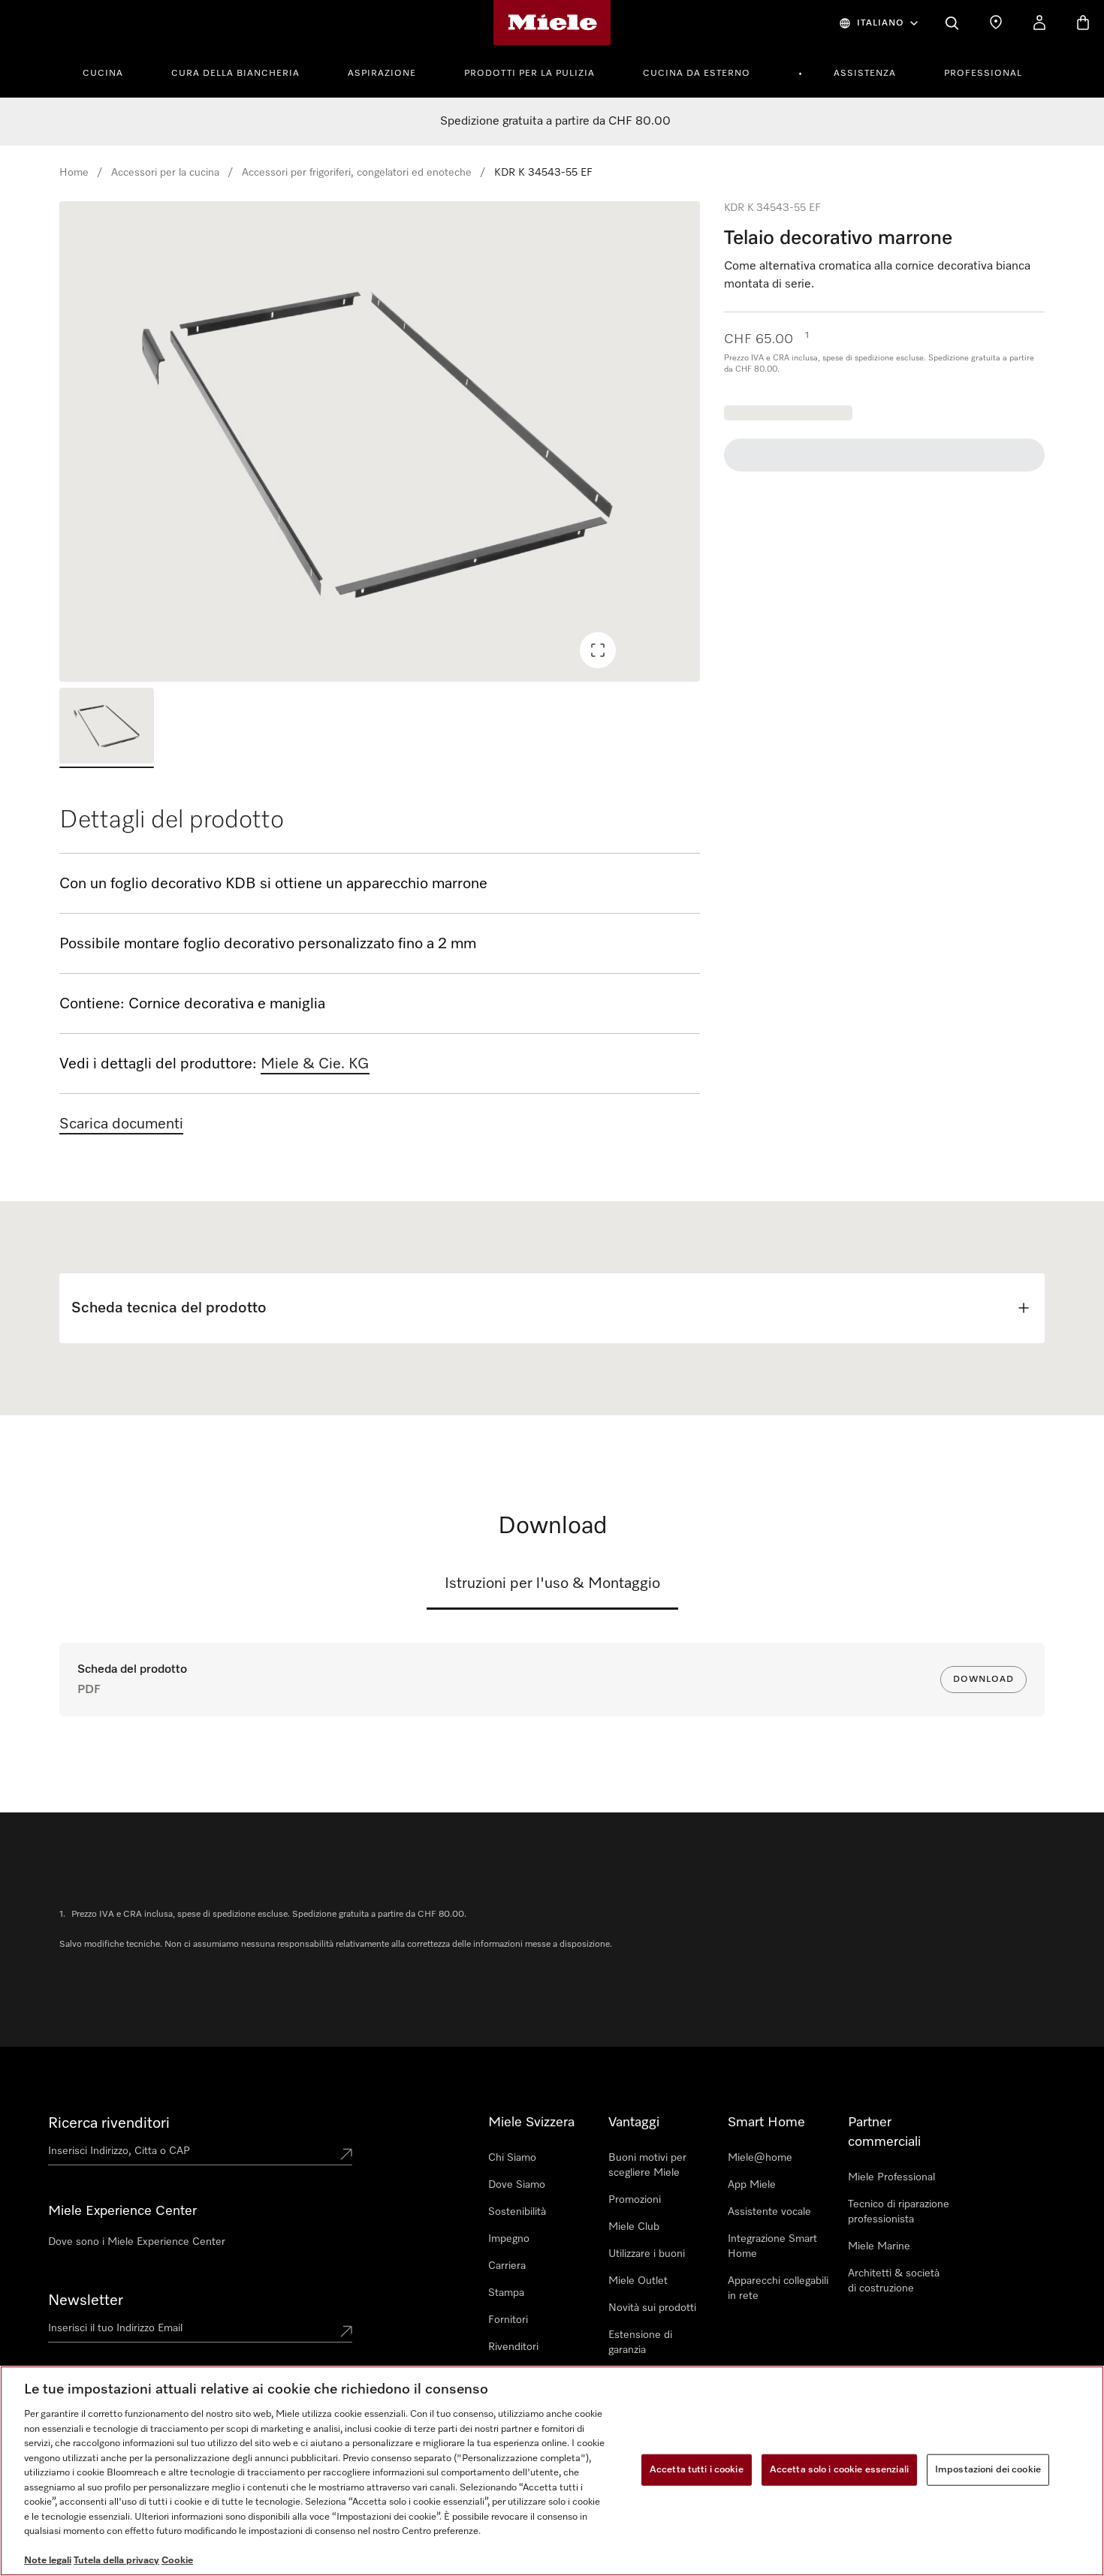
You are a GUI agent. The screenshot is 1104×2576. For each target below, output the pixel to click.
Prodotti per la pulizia (529, 74)
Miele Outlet (638, 2281)
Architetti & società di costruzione (894, 2281)
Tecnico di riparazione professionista (899, 2212)
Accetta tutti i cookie (697, 2470)
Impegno (509, 2239)
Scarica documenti (121, 1124)
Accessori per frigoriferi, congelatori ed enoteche (357, 173)
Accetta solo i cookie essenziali (839, 2470)
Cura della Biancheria (235, 74)
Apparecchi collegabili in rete (778, 2288)
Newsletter (86, 2300)
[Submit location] (346, 2154)
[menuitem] (111, 71)
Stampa (506, 2293)
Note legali (48, 2561)
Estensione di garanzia (640, 2343)
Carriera (507, 2266)
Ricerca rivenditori (109, 2123)
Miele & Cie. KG (315, 1064)
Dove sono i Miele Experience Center (137, 2242)
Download (983, 1680)
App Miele (752, 2185)
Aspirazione (382, 74)
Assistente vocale (769, 2212)
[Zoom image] (598, 650)
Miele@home (760, 2158)
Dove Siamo (517, 2185)
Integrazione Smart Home (772, 2246)
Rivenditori (513, 2347)
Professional (983, 74)
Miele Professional (891, 2177)
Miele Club (634, 2227)
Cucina (103, 74)
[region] (380, 441)
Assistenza (865, 74)
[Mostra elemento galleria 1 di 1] (107, 728)
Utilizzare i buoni (647, 2254)
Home (74, 173)
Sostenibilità (517, 2212)
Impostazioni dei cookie (988, 2470)
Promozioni (635, 2200)
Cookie (177, 2561)
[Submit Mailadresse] (346, 2331)
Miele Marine (879, 2246)
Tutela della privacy (116, 2561)
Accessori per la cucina (165, 173)
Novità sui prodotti (652, 2308)
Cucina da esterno (697, 74)
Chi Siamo (512, 2158)
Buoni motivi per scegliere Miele (647, 2165)
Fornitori (508, 2320)
